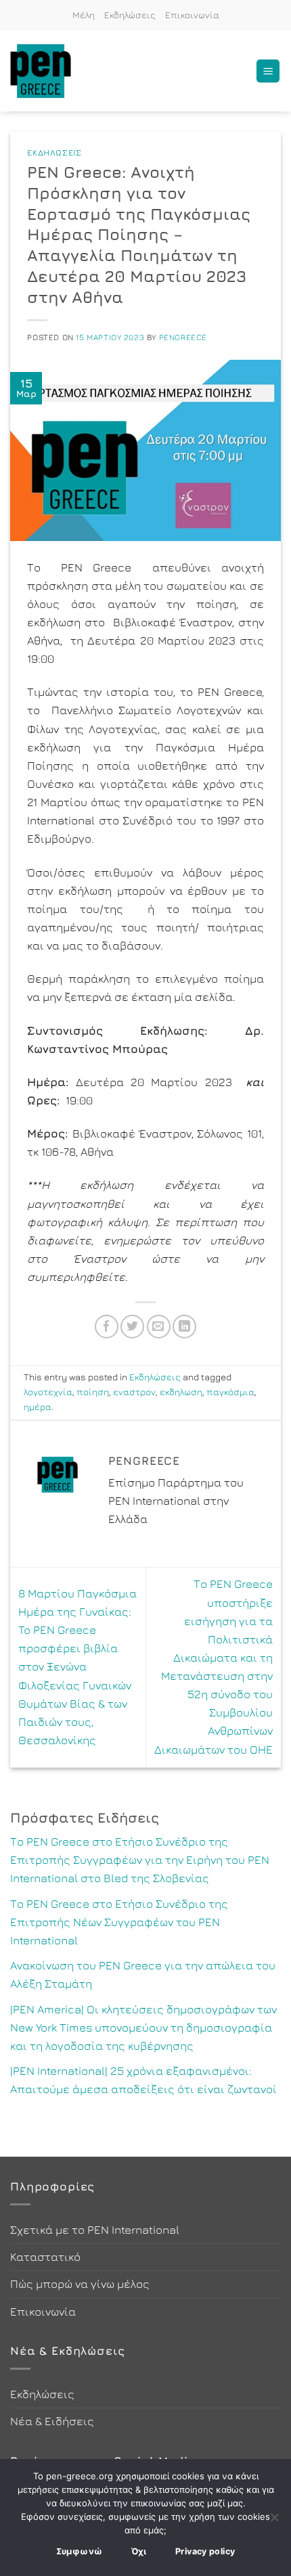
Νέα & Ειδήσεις (52, 2421)
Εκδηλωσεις (54, 153)
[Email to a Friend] (159, 1327)
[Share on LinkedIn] (184, 1327)
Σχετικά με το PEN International (95, 2230)
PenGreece (183, 337)
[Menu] (268, 71)
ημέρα (38, 1407)
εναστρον (134, 1392)
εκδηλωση (181, 1392)
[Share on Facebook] (107, 1327)
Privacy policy (205, 2551)
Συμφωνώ (80, 2551)
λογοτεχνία (48, 1392)
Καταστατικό (45, 2257)
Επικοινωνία (192, 15)
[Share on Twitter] (132, 1327)
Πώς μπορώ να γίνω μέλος (80, 2284)
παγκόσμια (230, 1392)
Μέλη (84, 15)
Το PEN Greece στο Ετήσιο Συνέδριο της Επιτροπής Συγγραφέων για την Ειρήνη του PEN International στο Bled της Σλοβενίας (140, 1860)
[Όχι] (274, 2521)
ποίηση (93, 1392)
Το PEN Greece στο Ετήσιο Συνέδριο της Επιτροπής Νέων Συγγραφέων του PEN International (119, 1922)
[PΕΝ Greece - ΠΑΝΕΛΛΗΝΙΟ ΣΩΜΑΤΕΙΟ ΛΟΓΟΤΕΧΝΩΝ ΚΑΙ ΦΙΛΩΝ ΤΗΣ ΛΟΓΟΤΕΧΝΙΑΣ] (47, 71)
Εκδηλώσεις (130, 15)
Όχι (139, 2551)
